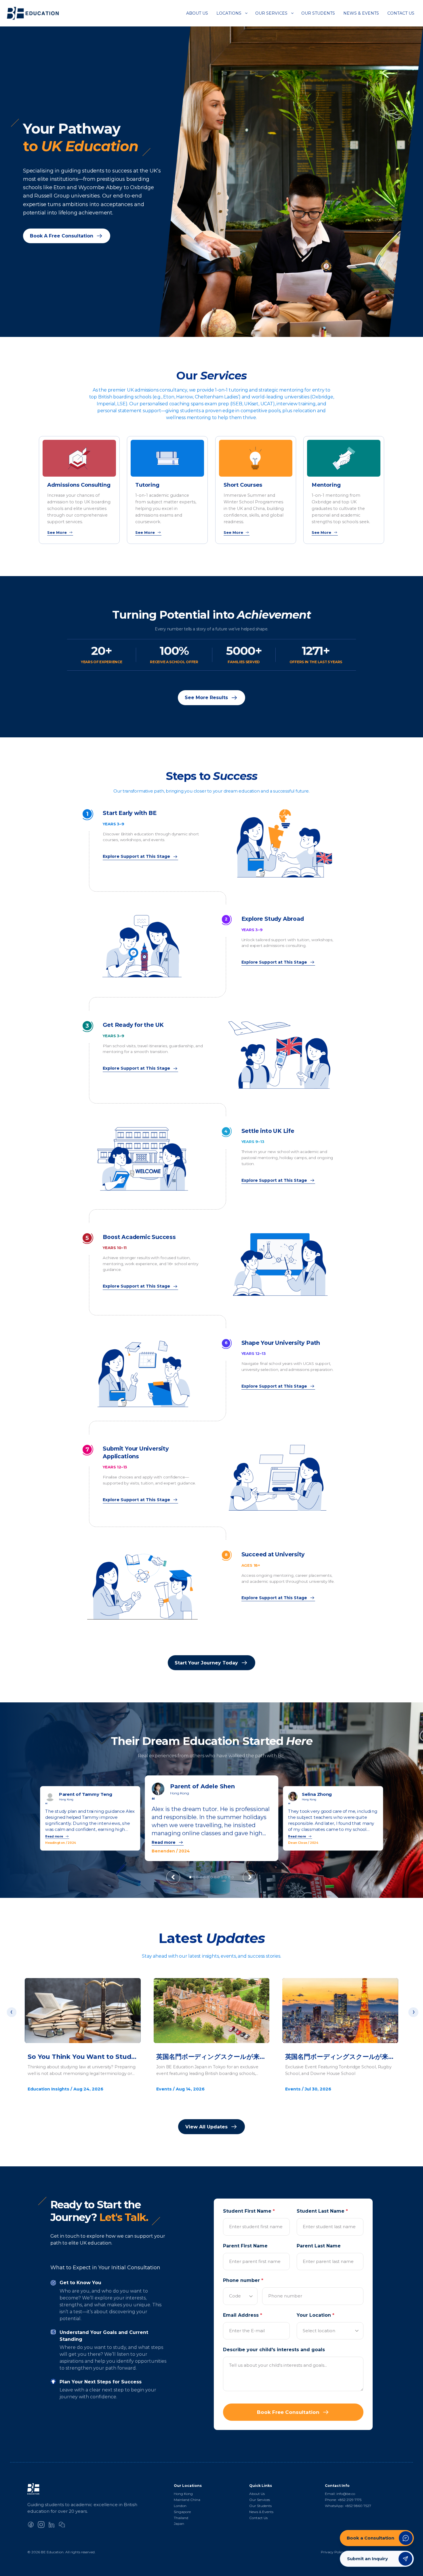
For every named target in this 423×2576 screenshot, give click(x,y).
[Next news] (413, 2012)
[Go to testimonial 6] (208, 1877)
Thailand (181, 2518)
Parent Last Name (319, 2246)
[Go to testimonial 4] (201, 1877)
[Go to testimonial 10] (222, 1877)
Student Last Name (322, 2211)
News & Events (361, 13)
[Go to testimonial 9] (219, 1877)
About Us (197, 13)
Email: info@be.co (340, 2494)
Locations (229, 13)
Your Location (316, 2315)
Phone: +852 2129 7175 (343, 2500)
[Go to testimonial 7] (211, 1877)
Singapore (182, 2512)
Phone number (243, 2280)
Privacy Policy (333, 2552)
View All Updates (206, 2127)
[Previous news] (12, 2012)
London (180, 2506)
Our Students (318, 13)
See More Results (206, 698)
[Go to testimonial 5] (204, 1877)
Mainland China (187, 2500)
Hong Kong (183, 2494)
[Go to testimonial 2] (194, 1877)
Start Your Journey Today (206, 1663)
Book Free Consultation (288, 2412)
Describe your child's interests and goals (274, 2350)
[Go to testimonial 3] (197, 1877)
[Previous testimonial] (173, 1877)
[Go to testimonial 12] (229, 1877)
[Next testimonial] (250, 1877)
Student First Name (249, 2211)
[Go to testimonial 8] (215, 1877)
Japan (179, 2524)
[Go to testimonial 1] (190, 1877)
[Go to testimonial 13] (233, 1877)
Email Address (243, 2315)
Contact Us (401, 13)
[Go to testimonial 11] (226, 1877)
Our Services (271, 13)
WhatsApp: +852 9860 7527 (348, 2506)
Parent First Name (245, 2246)
